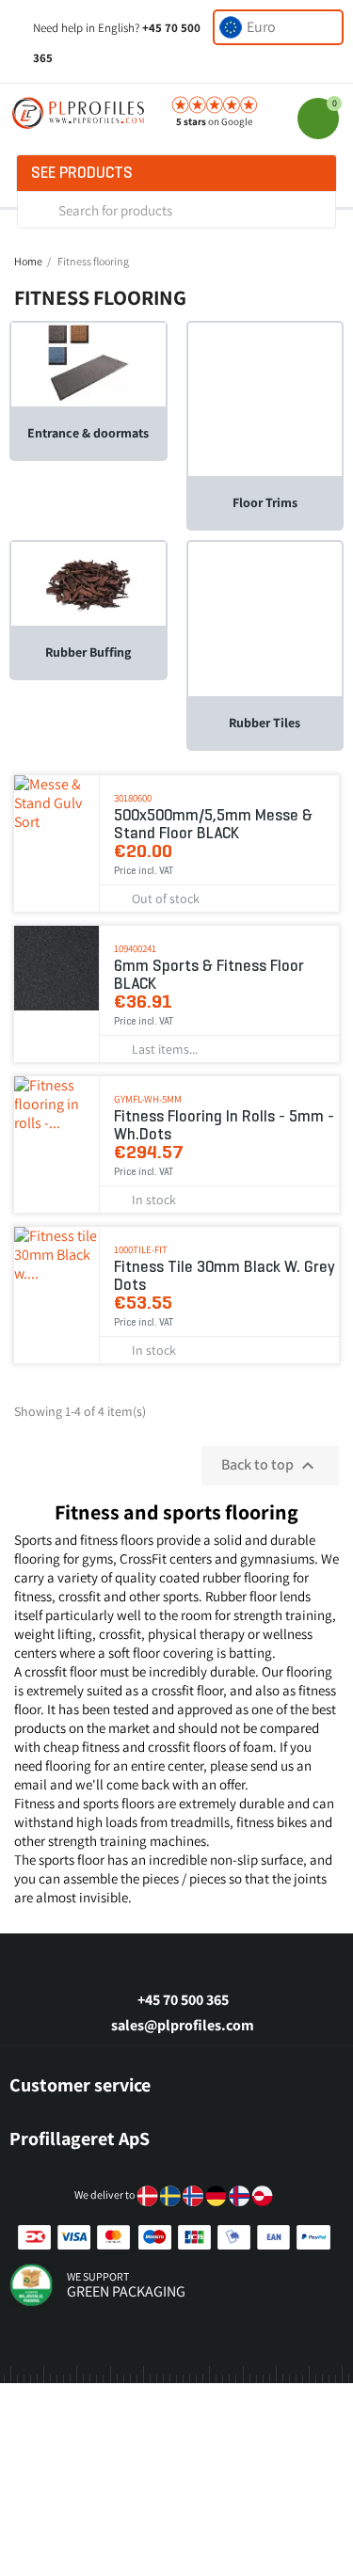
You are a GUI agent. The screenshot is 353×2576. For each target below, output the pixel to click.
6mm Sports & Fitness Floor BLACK (209, 975)
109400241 (135, 948)
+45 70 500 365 (183, 2000)
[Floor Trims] (265, 398)
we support (98, 2276)
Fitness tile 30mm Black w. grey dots (225, 1276)
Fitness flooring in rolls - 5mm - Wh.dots (224, 1125)
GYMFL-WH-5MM (148, 1099)
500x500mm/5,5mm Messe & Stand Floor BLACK (213, 824)
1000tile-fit (141, 1249)
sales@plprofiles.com (183, 2025)
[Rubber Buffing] (88, 583)
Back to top (270, 1466)
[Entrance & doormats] (88, 363)
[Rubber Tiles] (265, 618)
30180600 (133, 798)
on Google (214, 121)
